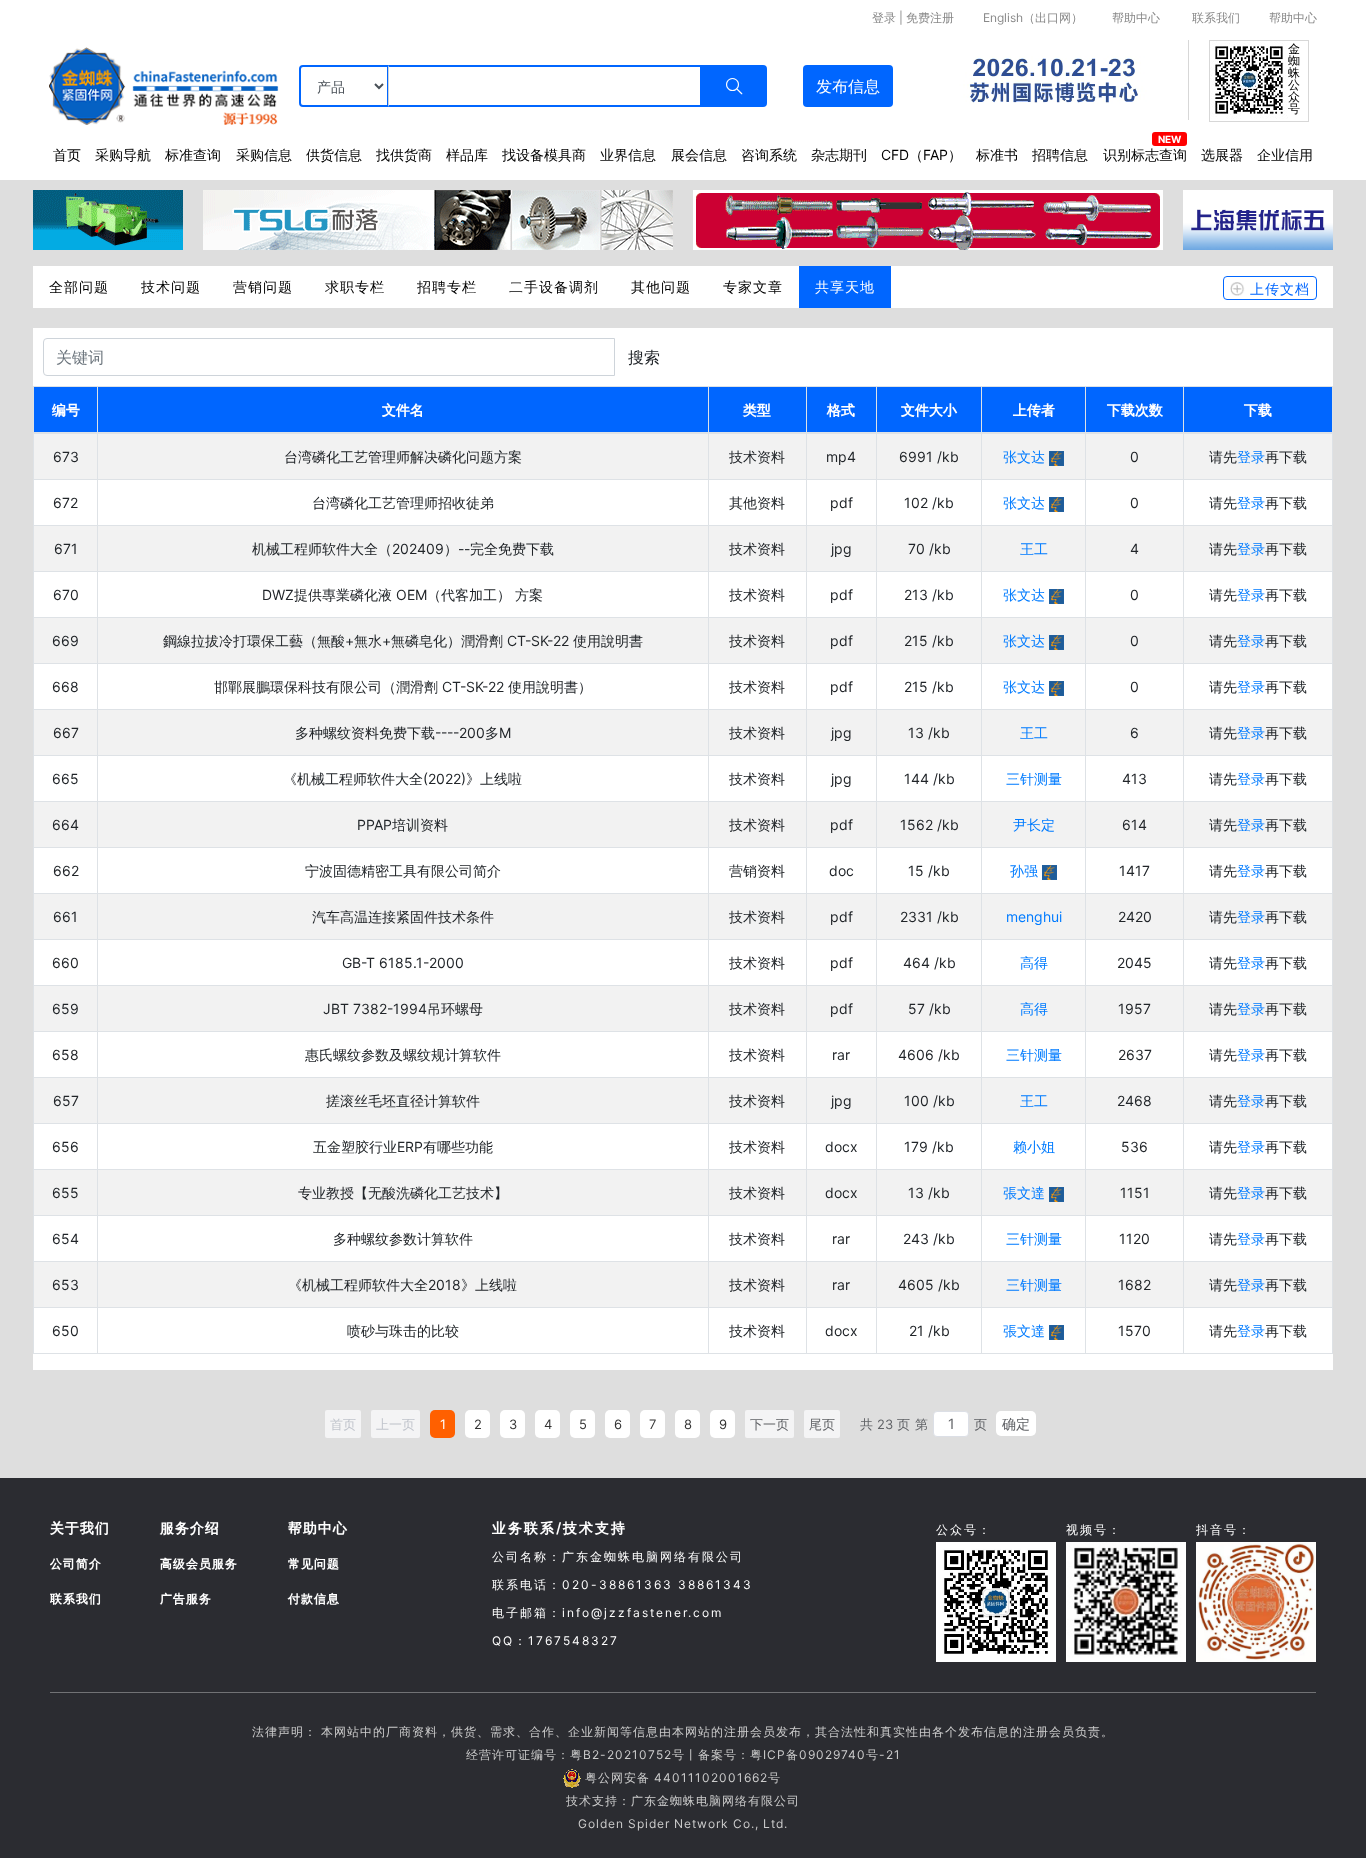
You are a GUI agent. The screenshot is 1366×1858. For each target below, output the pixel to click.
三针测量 (1034, 778)
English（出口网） (1033, 17)
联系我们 (1216, 17)
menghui (1034, 916)
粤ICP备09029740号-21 (825, 1754)
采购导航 (123, 154)
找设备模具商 (544, 154)
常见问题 (314, 1563)
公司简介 (76, 1563)
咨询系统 (769, 154)
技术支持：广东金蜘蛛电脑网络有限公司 (683, 1800)
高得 (1034, 962)
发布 (848, 86)
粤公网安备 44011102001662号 (683, 1777)
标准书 (997, 154)
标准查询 (193, 154)
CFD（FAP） (921, 154)
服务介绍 (190, 1527)
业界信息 (628, 154)
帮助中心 (1136, 17)
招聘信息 (1060, 154)
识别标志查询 (1145, 154)
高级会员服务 (199, 1563)
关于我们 (80, 1527)
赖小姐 (1034, 1146)
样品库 (467, 154)
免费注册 (930, 17)
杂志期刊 (839, 154)
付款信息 (314, 1598)
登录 (884, 17)
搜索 (644, 357)
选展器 (1222, 154)
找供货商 (404, 154)
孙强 (1024, 870)
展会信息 (699, 154)
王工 (1034, 548)
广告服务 (186, 1598)
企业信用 (1285, 154)
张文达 (1024, 456)
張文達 (1024, 1192)
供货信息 (334, 154)
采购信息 (264, 154)
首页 (67, 154)
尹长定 (1034, 824)
